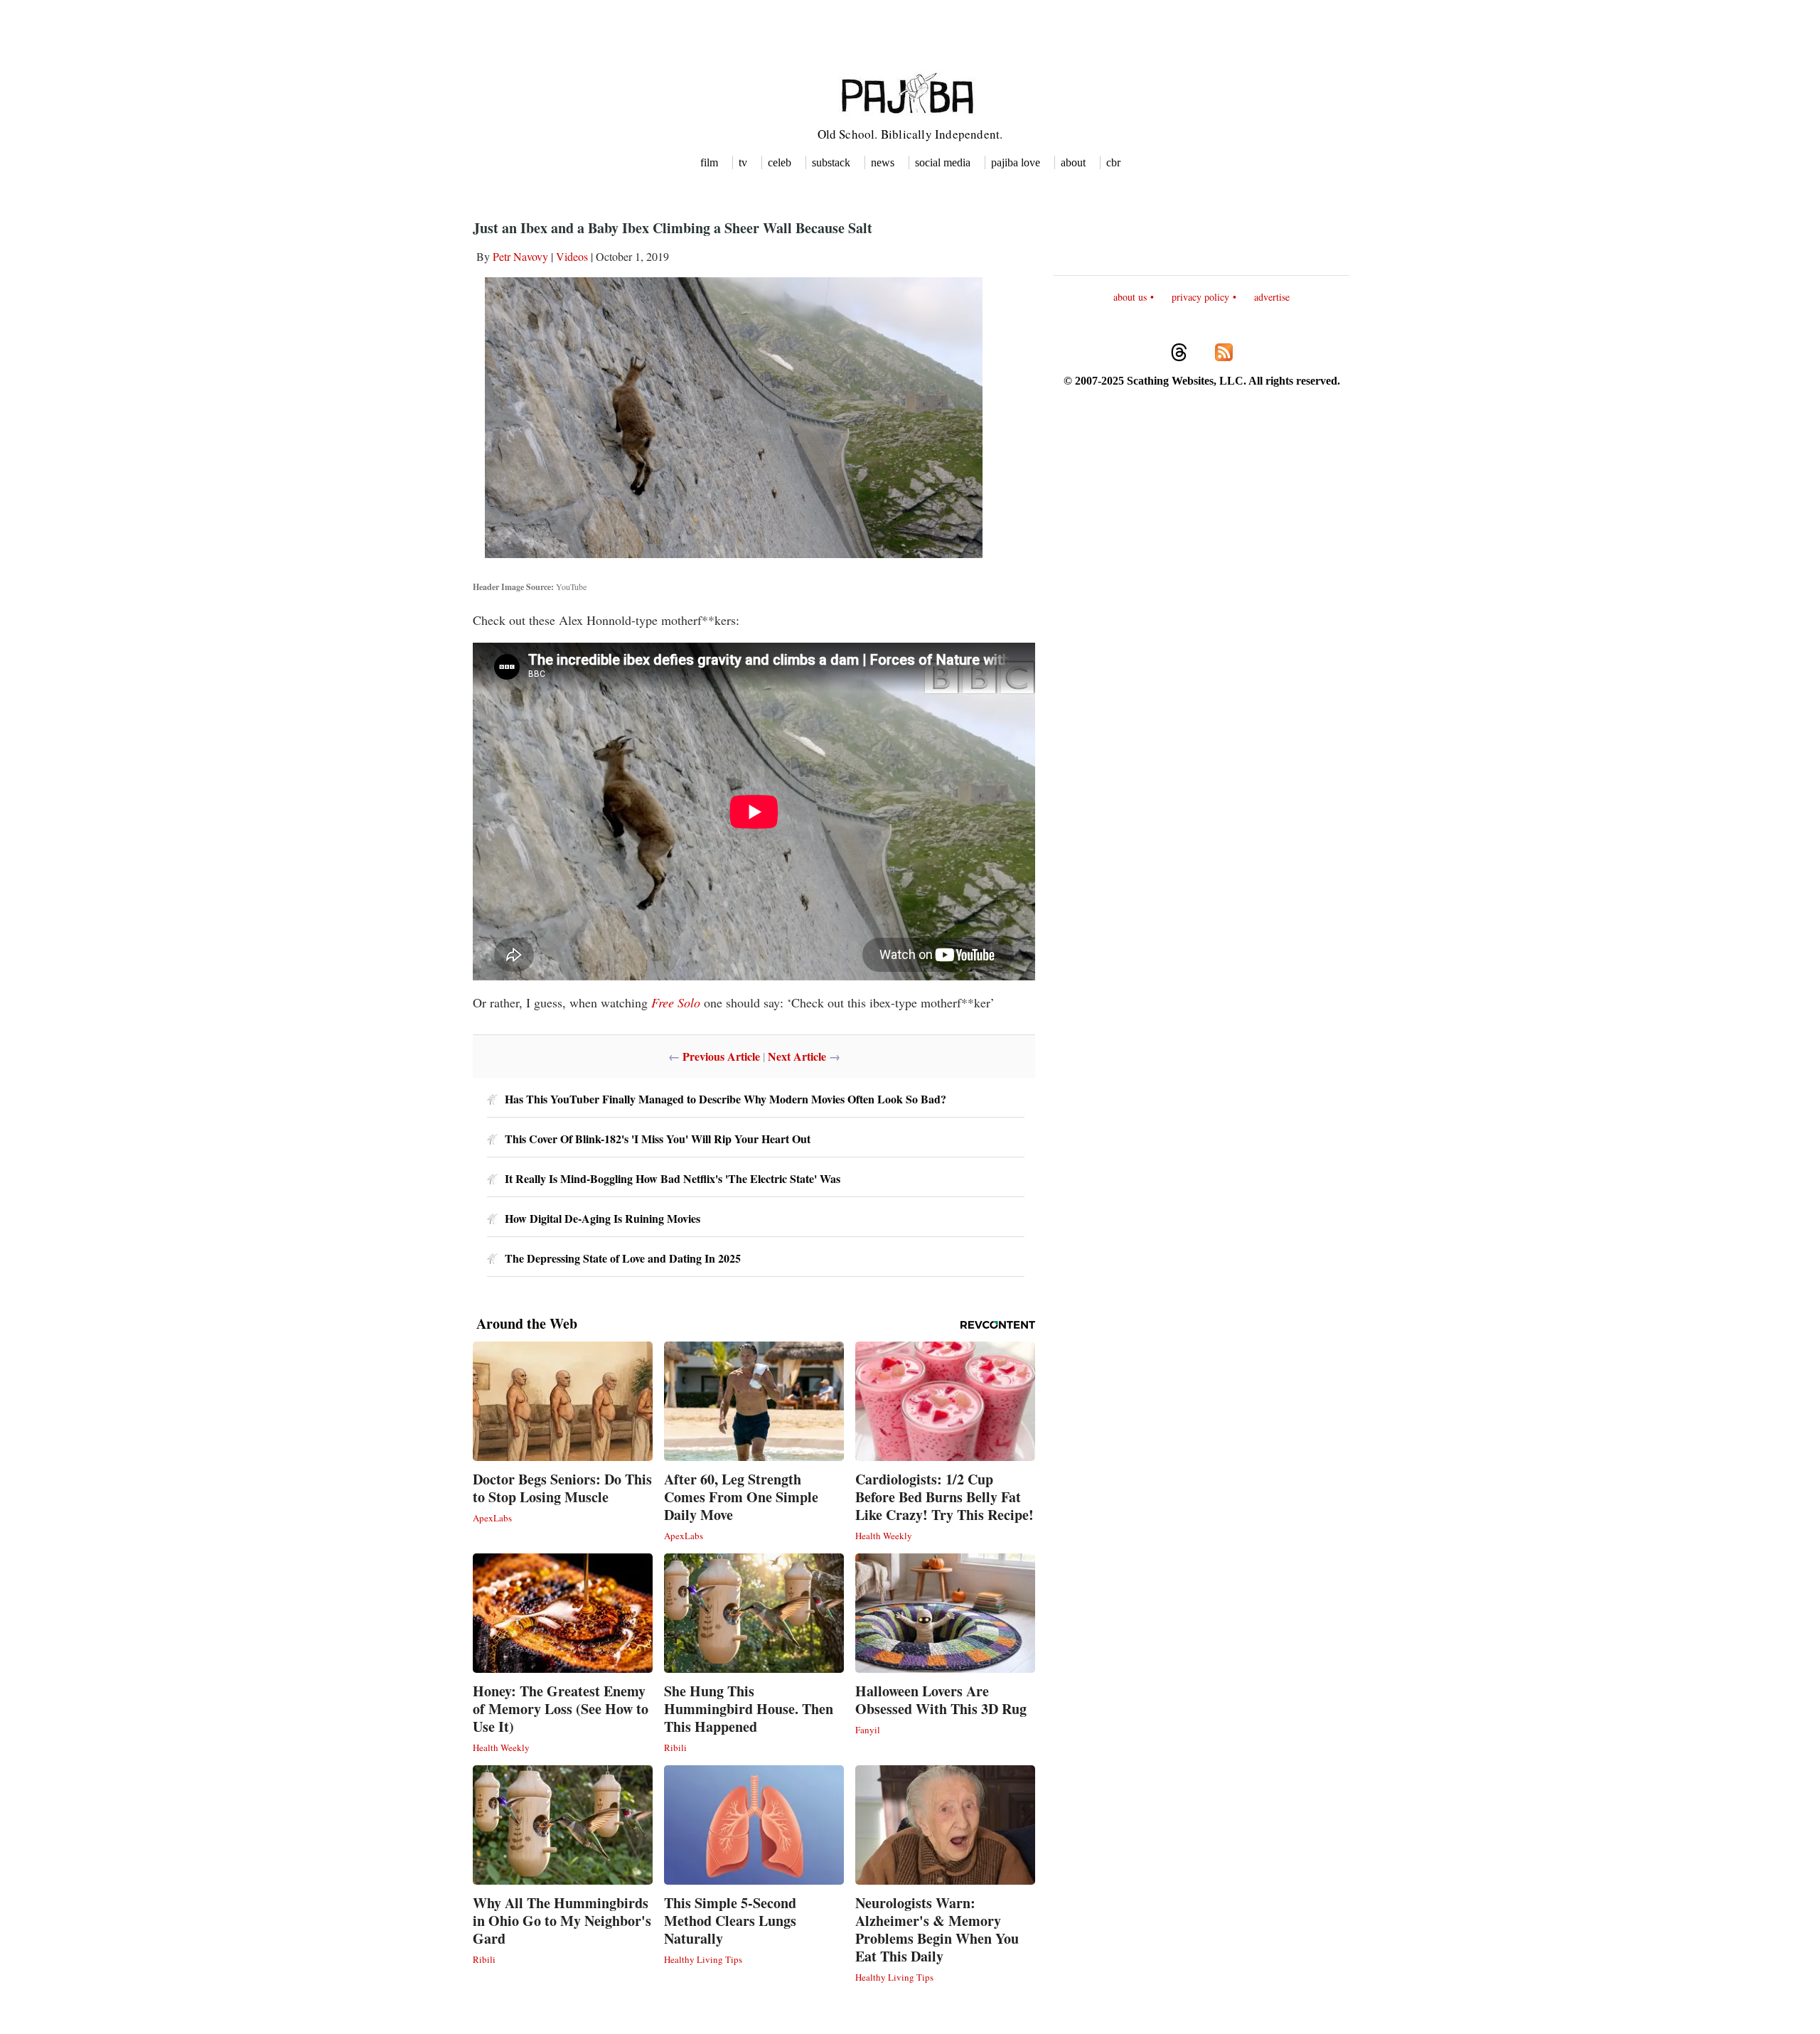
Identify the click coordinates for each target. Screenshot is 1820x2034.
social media (943, 162)
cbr (1113, 162)
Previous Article (721, 1056)
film (709, 162)
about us (1130, 297)
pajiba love (1016, 162)
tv (743, 162)
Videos (572, 256)
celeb (780, 162)
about (1073, 162)
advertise (1272, 297)
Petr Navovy (520, 256)
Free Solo (676, 1002)
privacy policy (1200, 297)
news (883, 162)
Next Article (797, 1056)
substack (831, 162)
